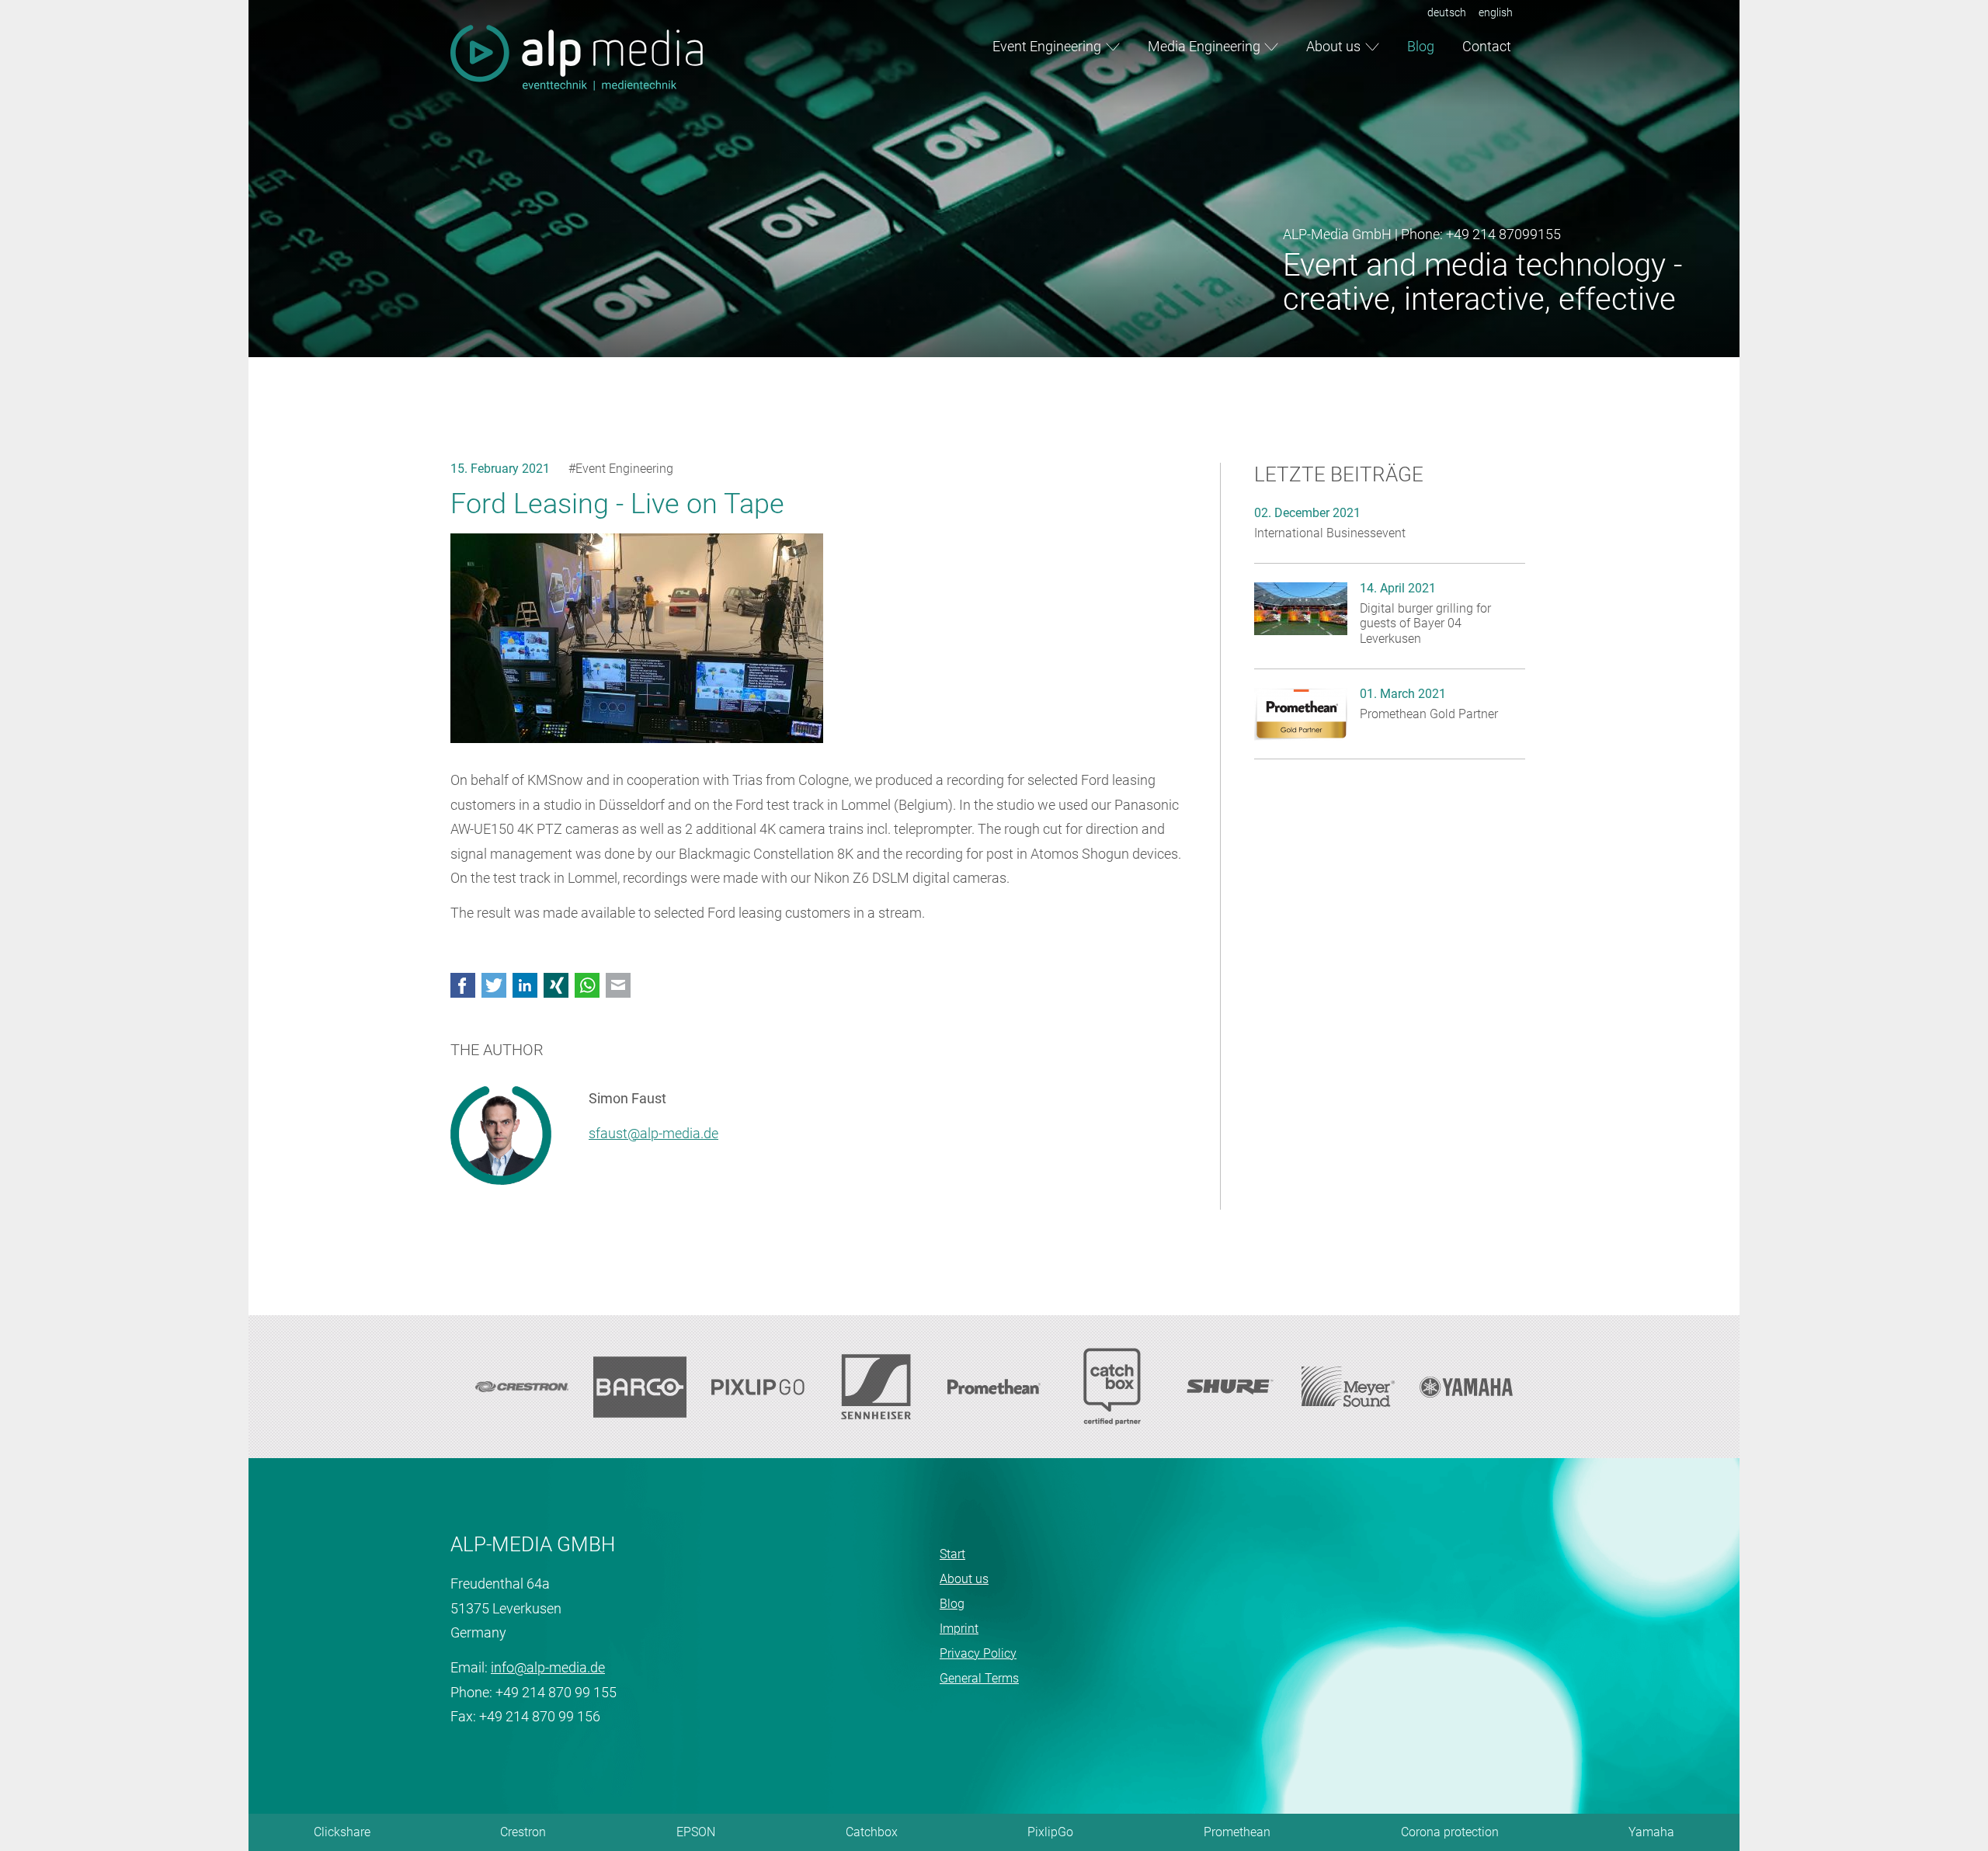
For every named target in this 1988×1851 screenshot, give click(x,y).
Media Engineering (1204, 46)
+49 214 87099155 (1503, 234)
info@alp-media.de (548, 1667)
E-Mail (618, 985)
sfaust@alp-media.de (653, 1133)
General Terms (979, 1678)
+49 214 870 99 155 (556, 1692)
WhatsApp (587, 985)
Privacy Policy (978, 1653)
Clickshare (342, 1832)
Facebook (463, 985)
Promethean (1237, 1832)
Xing (556, 985)
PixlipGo (1050, 1832)
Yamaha (1651, 1832)
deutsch (1447, 12)
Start (952, 1554)
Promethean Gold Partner (1429, 714)
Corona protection (1450, 1832)
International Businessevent (1330, 533)
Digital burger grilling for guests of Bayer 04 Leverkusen (1425, 623)
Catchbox (872, 1832)
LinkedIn (525, 985)
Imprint (959, 1629)
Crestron (523, 1832)
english (1496, 12)
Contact (1487, 46)
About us (1333, 46)
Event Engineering (1047, 46)
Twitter (494, 985)
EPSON (696, 1832)
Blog (1421, 46)
